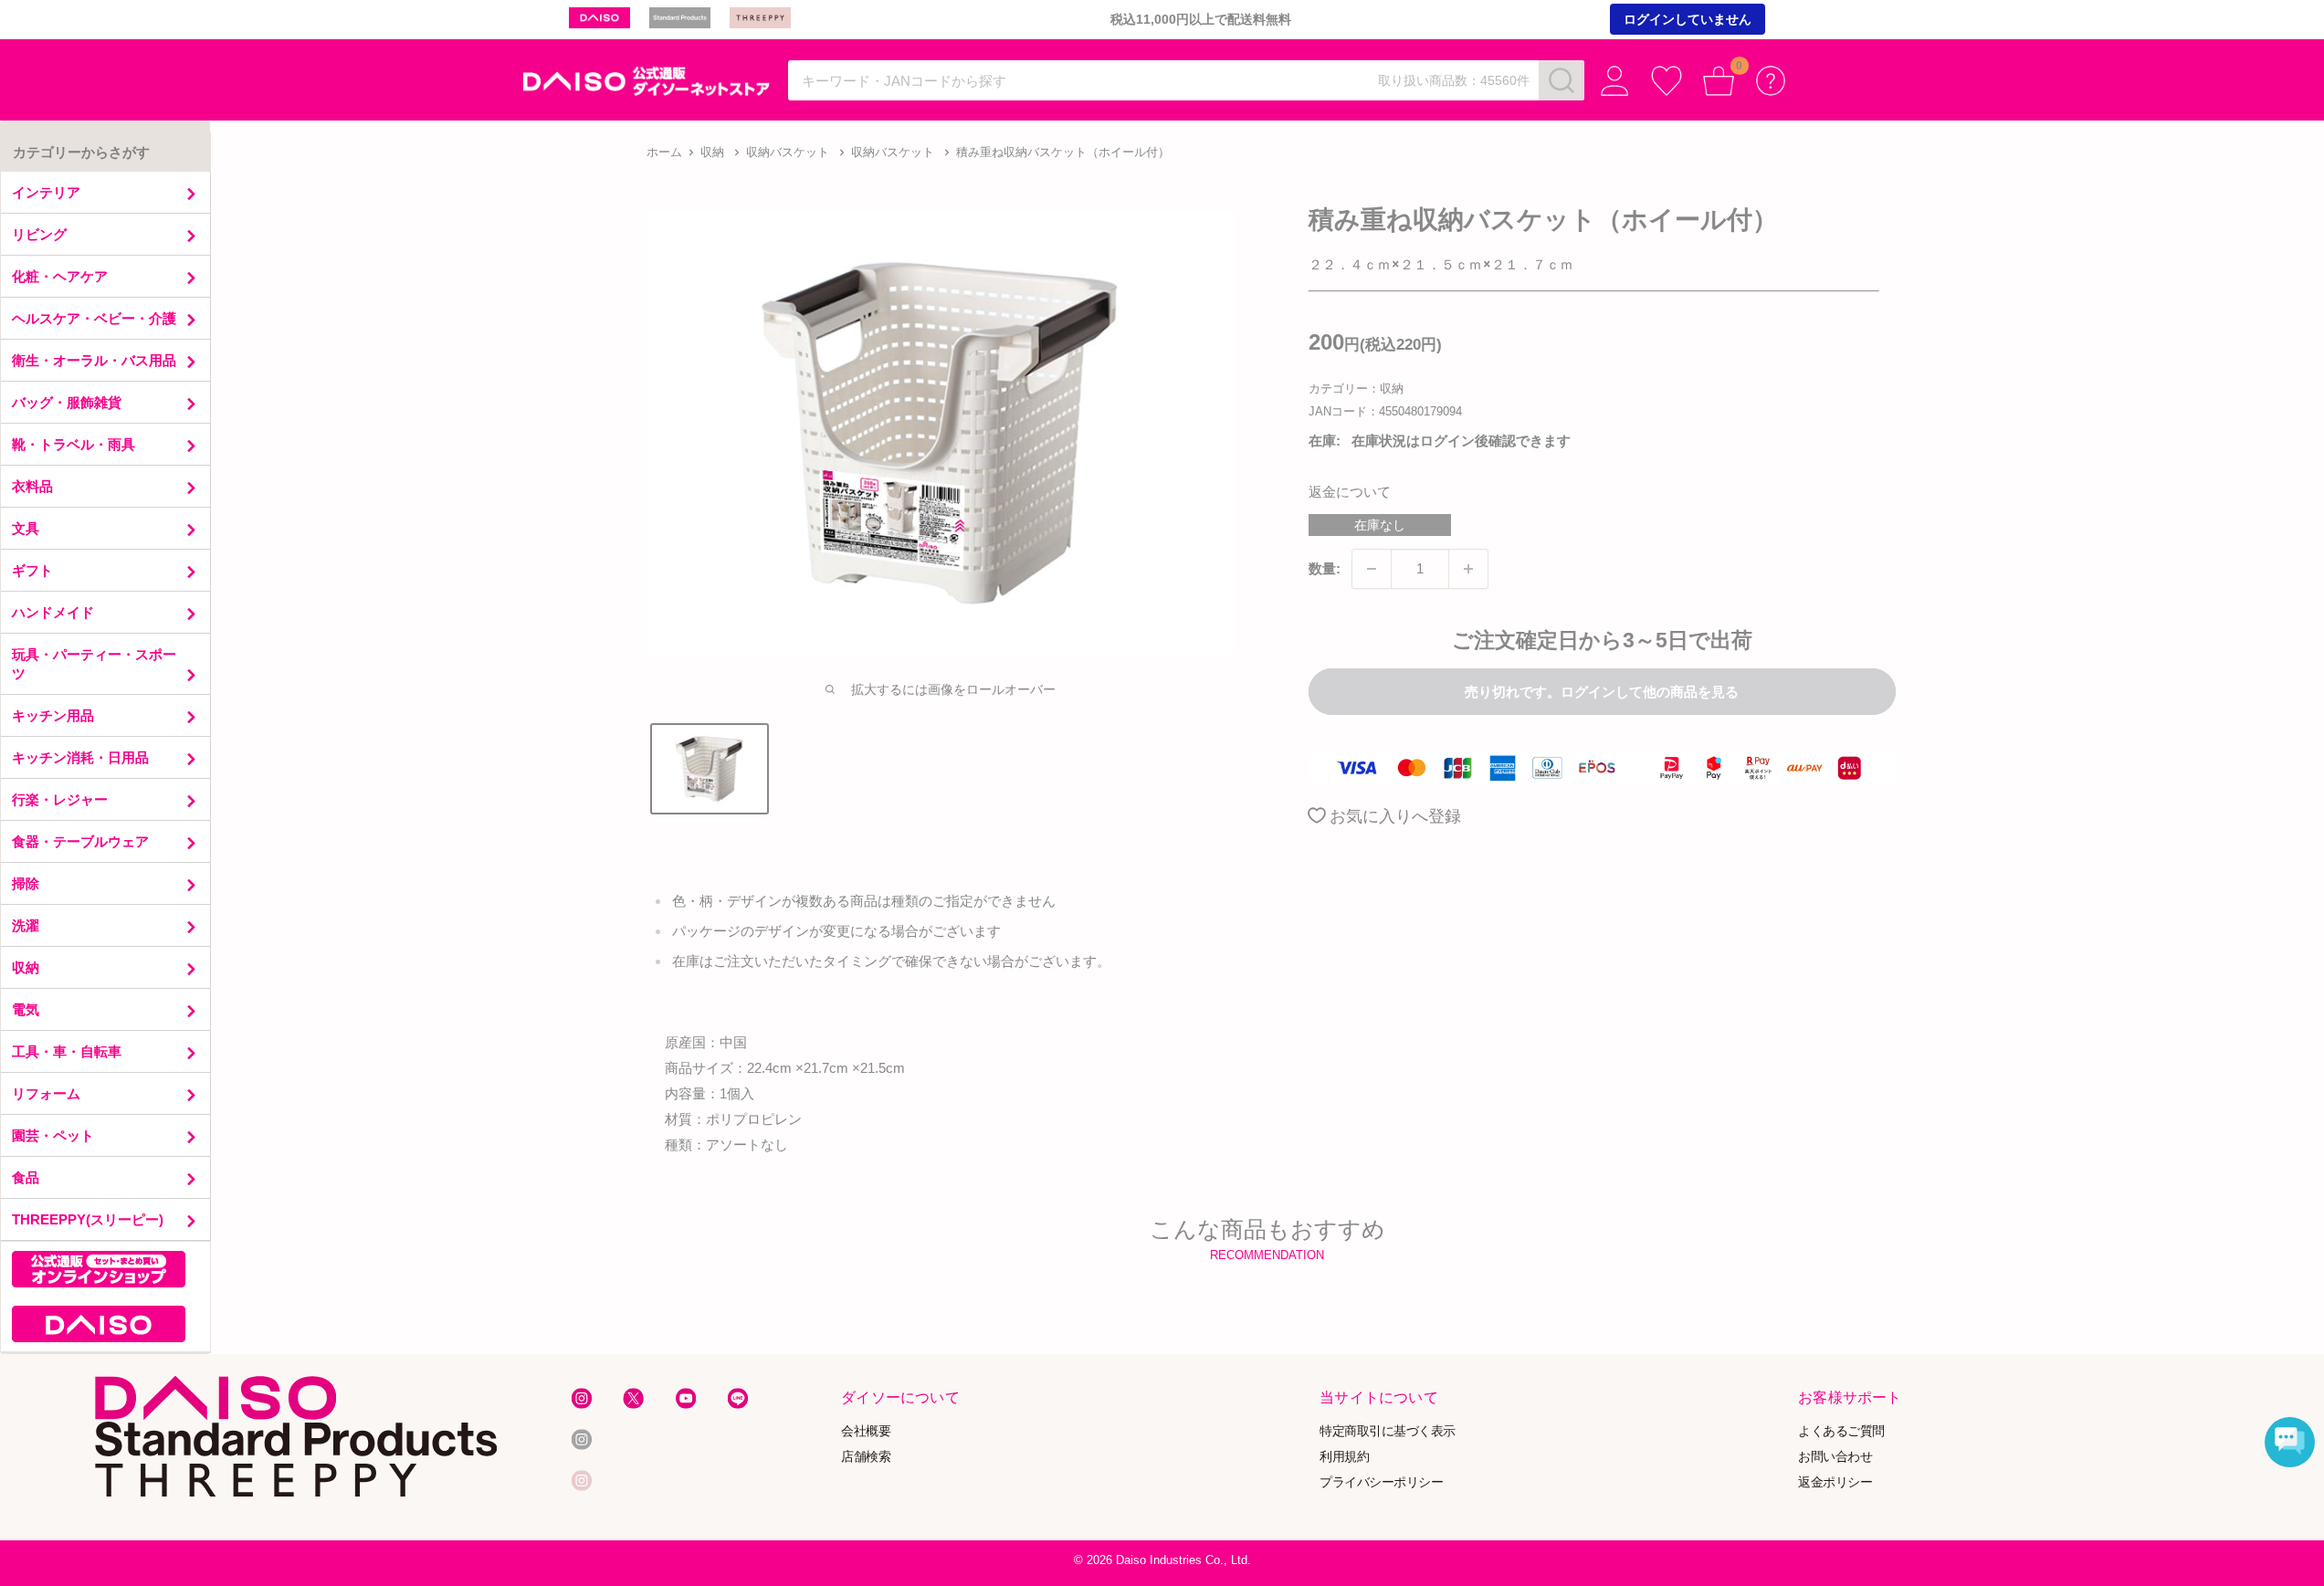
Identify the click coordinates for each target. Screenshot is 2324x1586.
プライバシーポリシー (1381, 1481)
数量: (1325, 568)
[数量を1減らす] (1372, 569)
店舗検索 (866, 1457)
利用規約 (1344, 1457)
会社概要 (866, 1431)
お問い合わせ (1835, 1457)
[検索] (1562, 80)
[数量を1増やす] (1468, 569)
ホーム (664, 152)
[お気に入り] (1667, 81)
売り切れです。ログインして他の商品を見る (1602, 692)
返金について (1350, 492)
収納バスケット (788, 152)
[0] (1719, 81)
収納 (712, 152)
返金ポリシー (1835, 1481)
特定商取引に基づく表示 (1388, 1431)
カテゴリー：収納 (1356, 389)
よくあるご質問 (1841, 1431)
